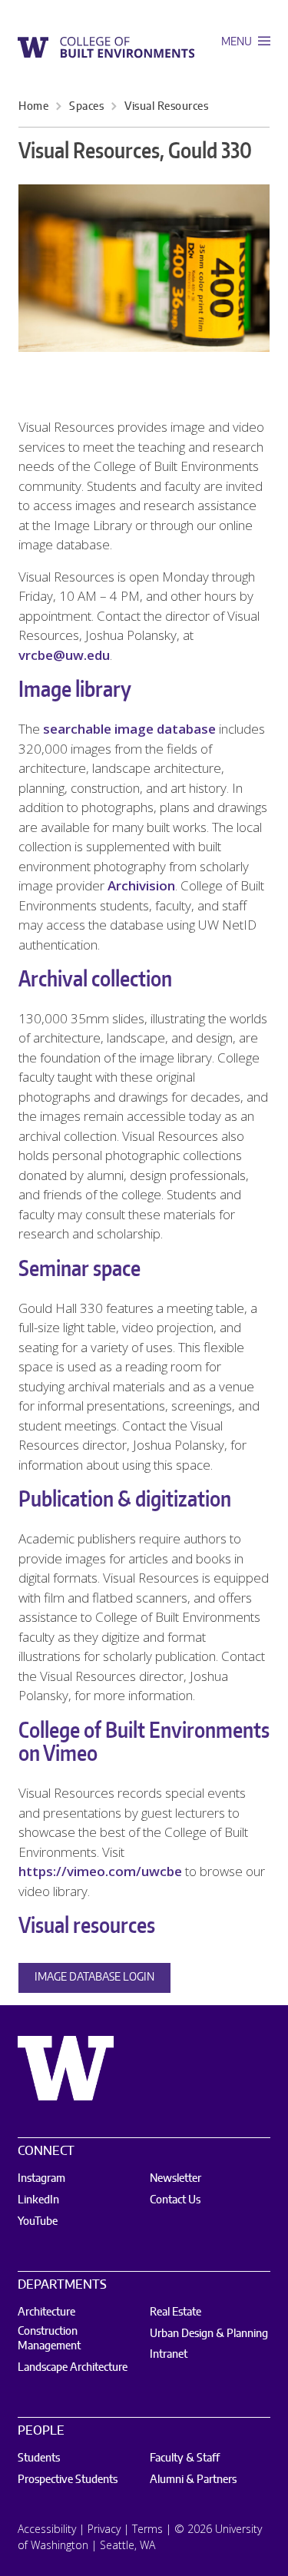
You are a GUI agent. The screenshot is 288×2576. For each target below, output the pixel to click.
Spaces (86, 107)
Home (33, 107)
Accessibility (47, 2529)
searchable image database (129, 729)
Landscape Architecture (73, 2368)
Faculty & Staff (185, 2458)
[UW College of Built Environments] (106, 46)
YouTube (38, 2222)
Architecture (46, 2312)
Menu (238, 42)
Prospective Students (68, 2480)
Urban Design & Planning (209, 2334)
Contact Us (175, 2200)
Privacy (104, 2529)
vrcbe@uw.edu (64, 655)
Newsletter (175, 2179)
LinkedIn (38, 2200)
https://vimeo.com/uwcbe (100, 1871)
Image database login (94, 1978)
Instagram (41, 2179)
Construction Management (49, 2339)
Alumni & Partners (193, 2480)
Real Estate (175, 2312)
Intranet (169, 2355)
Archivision (141, 885)
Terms (147, 2529)
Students (39, 2458)
